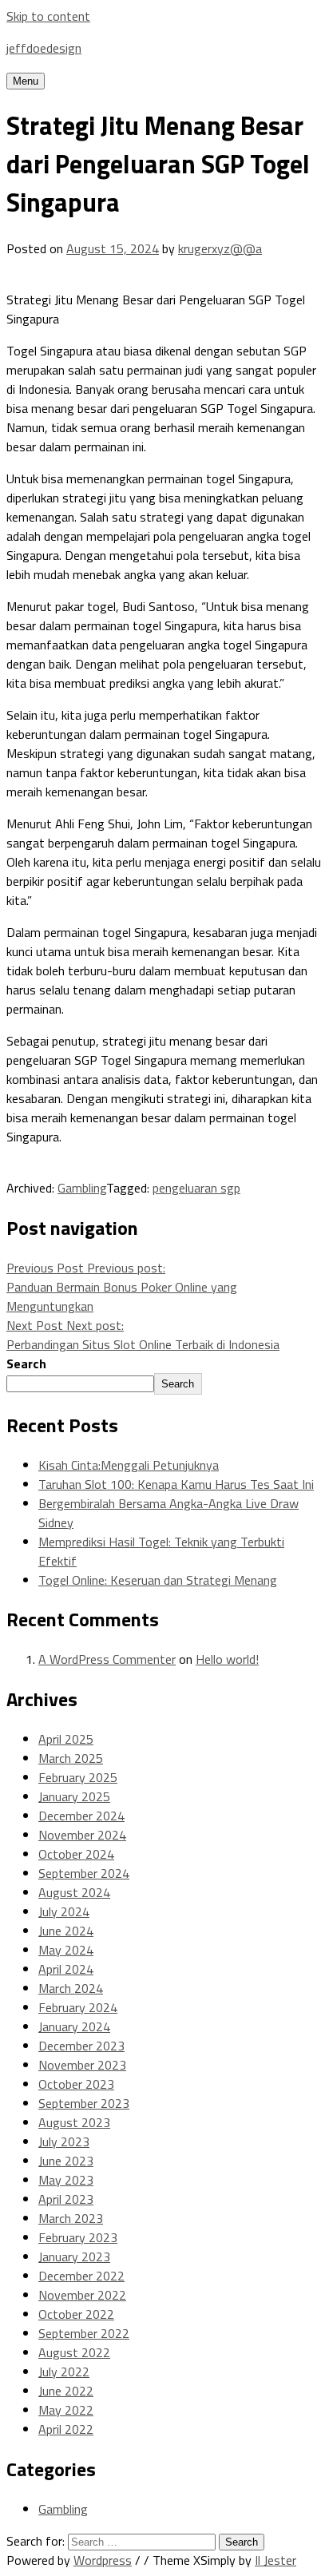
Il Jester (275, 2560)
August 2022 (74, 2352)
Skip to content (48, 16)
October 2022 (76, 2314)
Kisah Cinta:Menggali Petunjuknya (129, 1465)
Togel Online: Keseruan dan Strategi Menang (158, 1580)
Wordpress (103, 2560)
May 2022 (66, 2410)
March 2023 (71, 2218)
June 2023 (66, 2161)
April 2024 (66, 1969)
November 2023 (82, 2065)
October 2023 (76, 2084)
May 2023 (66, 2180)
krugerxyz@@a (220, 248)
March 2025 (71, 1758)
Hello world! (227, 1659)
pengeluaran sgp (196, 1188)
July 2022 (64, 2372)
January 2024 (74, 2026)
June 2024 (66, 1931)
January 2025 (74, 1796)
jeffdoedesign (44, 48)
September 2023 (84, 2103)
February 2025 (78, 1777)
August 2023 (74, 2122)
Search (26, 1363)
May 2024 (66, 1950)
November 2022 (82, 2295)
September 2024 (84, 1873)
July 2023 (64, 2141)
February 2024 (78, 2007)
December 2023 (81, 2046)
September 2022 (84, 2333)
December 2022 (81, 2276)
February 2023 (78, 2237)
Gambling (82, 1188)
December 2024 (81, 1816)
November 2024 (82, 1835)
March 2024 (71, 1988)
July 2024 (64, 1911)
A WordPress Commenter (107, 1659)
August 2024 (74, 1892)
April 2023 (66, 2199)
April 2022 (66, 2429)
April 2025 (66, 1739)
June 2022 (66, 2391)
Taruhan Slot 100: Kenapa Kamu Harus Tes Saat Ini (176, 1484)
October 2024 (76, 1854)
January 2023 (74, 2256)
